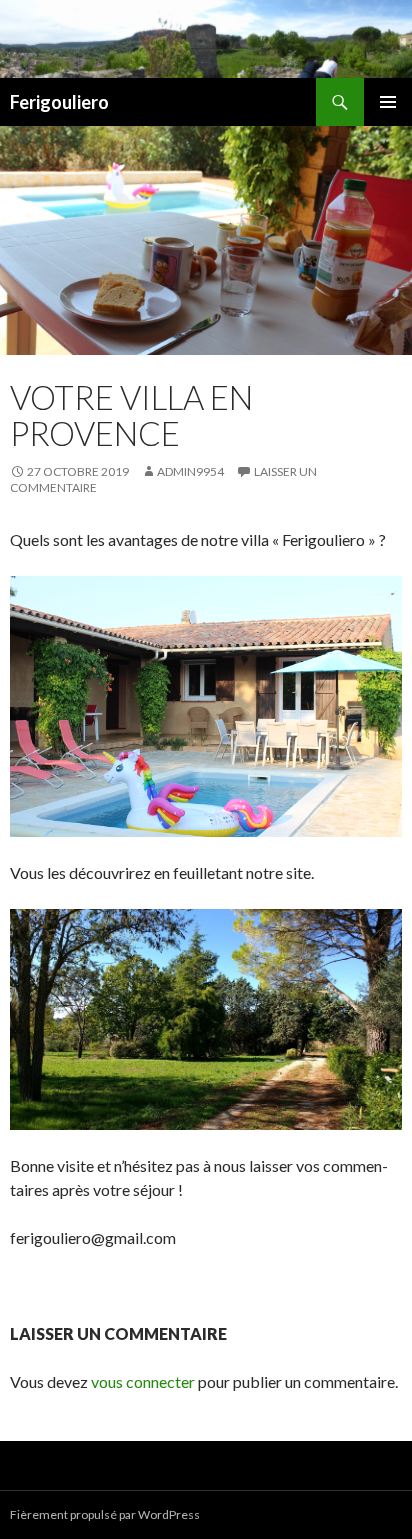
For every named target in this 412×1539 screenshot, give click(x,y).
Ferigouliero (59, 102)
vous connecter (143, 1381)
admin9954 (190, 471)
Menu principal (388, 102)
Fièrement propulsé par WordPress (105, 1514)
